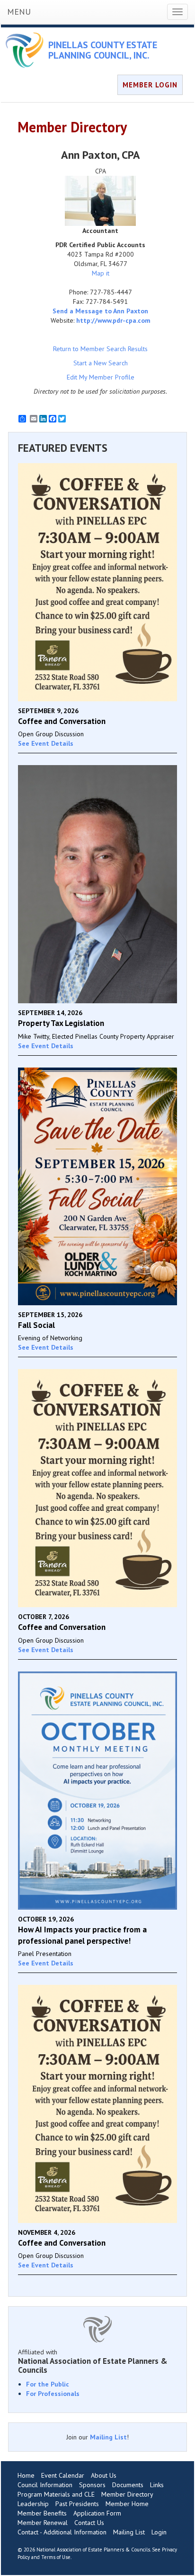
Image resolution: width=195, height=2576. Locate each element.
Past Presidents (77, 2504)
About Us (104, 2475)
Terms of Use (56, 2557)
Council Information (45, 2485)
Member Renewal (43, 2523)
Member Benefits (42, 2513)
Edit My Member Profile (101, 377)
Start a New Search (101, 363)
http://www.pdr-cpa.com (113, 320)
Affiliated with (93, 2361)
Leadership (33, 2504)
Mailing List (108, 2437)
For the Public (48, 2384)
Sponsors (92, 2485)
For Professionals (53, 2394)
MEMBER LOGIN (150, 85)
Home (26, 2475)
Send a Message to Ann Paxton (100, 311)
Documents (128, 2485)
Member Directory (127, 2494)
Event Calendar (63, 2475)
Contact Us (89, 2523)
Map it (101, 273)
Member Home (127, 2504)
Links (157, 2485)
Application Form (97, 2513)
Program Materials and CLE (56, 2494)
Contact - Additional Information (62, 2532)
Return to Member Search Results (100, 349)
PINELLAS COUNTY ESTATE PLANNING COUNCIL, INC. (103, 50)
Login (159, 2532)
